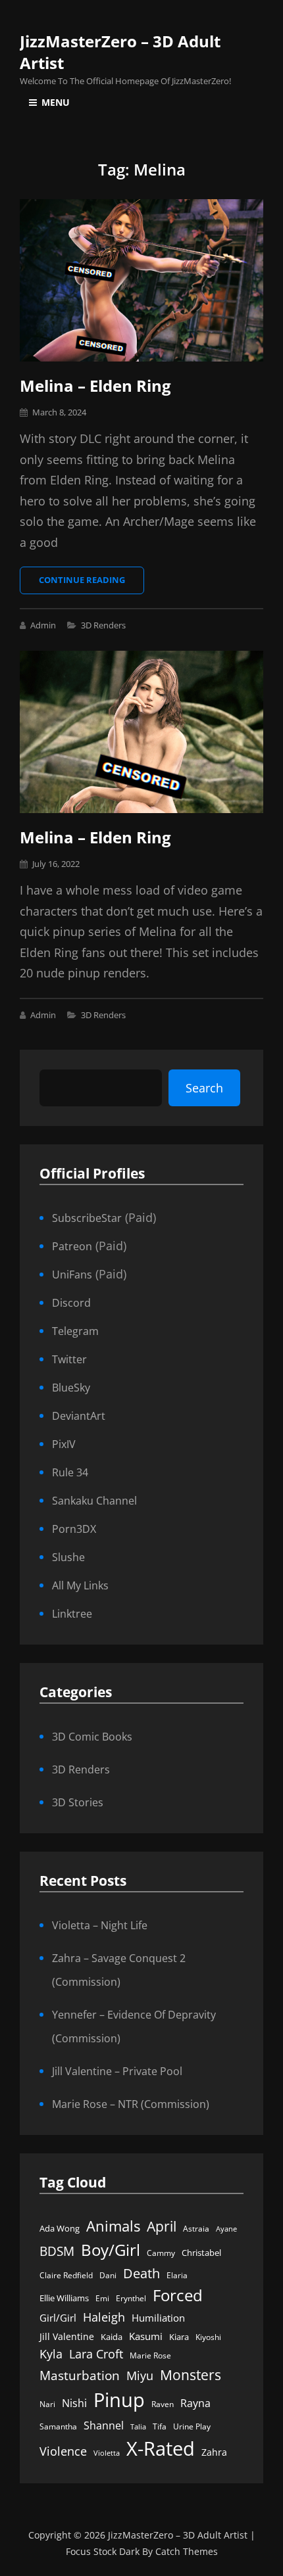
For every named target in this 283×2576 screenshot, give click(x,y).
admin (43, 625)
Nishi (74, 2403)
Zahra (214, 2452)
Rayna (195, 2403)
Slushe (68, 1557)
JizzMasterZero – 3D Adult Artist (178, 2535)
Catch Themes (187, 2551)
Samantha (58, 2426)
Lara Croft (96, 2354)
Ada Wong (60, 2228)
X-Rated (161, 2448)
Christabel (201, 2253)
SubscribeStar (87, 1218)
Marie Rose (150, 2355)
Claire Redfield (66, 2275)
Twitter (69, 1359)
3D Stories (78, 1802)
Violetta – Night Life (100, 1925)
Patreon (72, 1246)
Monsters (191, 2375)
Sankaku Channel (94, 1501)
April (162, 2226)
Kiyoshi (208, 2337)
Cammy (161, 2253)
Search (204, 1088)
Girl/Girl (58, 2318)
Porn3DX (74, 1529)
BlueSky (71, 1388)
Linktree (72, 1614)
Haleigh (104, 2317)
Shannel (104, 2425)
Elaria (177, 2275)
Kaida (112, 2337)
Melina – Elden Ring (95, 386)
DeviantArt (79, 1416)
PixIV (64, 1444)
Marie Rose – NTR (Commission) (131, 2104)
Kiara (179, 2337)
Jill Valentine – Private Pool (117, 2071)
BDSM (57, 2251)
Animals (113, 2226)
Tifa (160, 2426)
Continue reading (91, 584)
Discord (71, 1303)
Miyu (140, 2376)
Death (141, 2273)
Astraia (196, 2229)
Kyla (51, 2354)
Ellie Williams (64, 2298)
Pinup (119, 2400)
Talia (138, 2427)
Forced (178, 2295)
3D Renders (103, 625)
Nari (47, 2404)
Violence (63, 2451)
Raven (163, 2404)
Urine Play (192, 2426)
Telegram (75, 1331)
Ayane (226, 2229)
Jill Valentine (67, 2337)
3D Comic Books (92, 1737)
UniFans (72, 1275)
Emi (102, 2298)
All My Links (80, 1585)
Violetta (107, 2453)
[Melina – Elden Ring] (141, 280)
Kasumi (146, 2336)
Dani (108, 2275)
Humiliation (158, 2318)
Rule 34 (70, 1472)
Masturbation (80, 2376)
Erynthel (131, 2298)
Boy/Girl (111, 2250)
